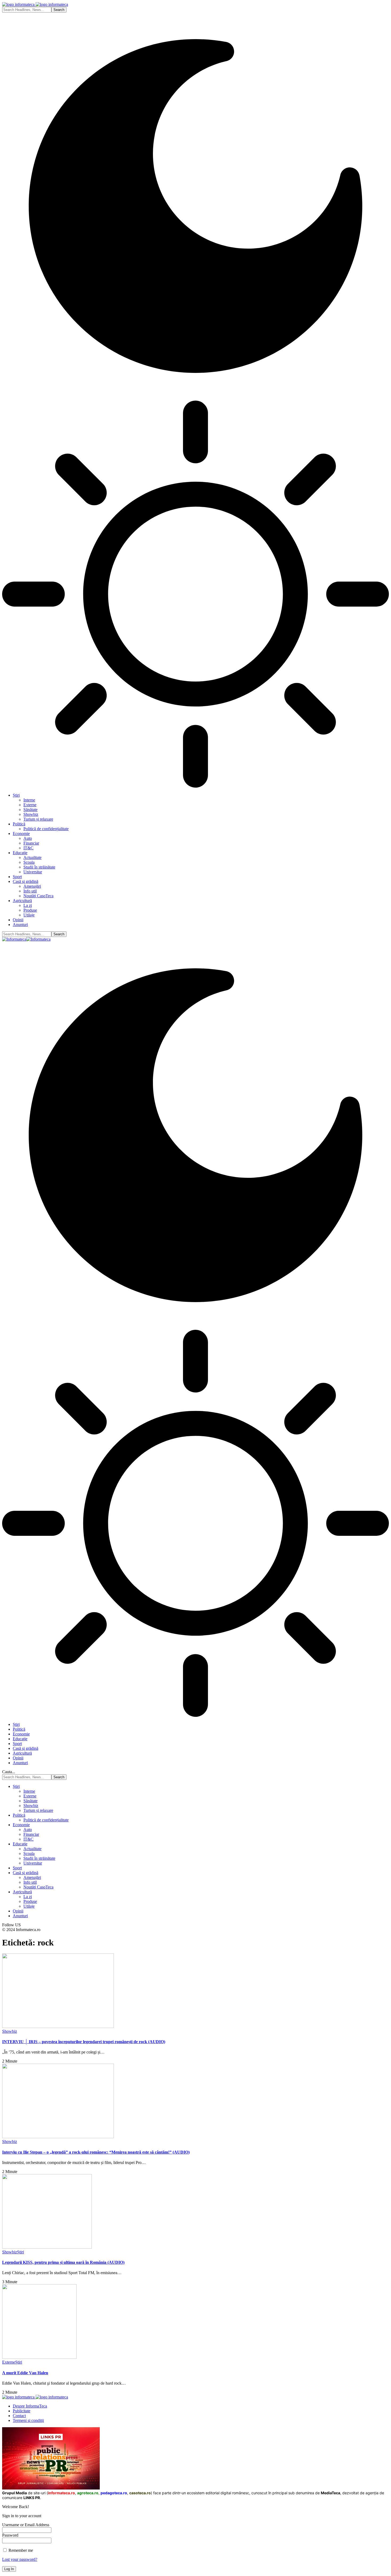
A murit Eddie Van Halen (25, 2373)
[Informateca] (26, 939)
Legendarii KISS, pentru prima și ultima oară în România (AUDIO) (63, 2262)
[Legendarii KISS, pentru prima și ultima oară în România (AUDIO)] (47, 2247)
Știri (20, 2252)
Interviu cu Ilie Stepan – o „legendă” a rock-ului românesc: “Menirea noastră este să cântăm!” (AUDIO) (96, 2152)
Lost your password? (20, 2559)
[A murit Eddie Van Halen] (39, 2357)
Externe (9, 2362)
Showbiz (10, 2031)
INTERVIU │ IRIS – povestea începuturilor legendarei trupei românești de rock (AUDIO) (84, 2042)
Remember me (20, 2550)
